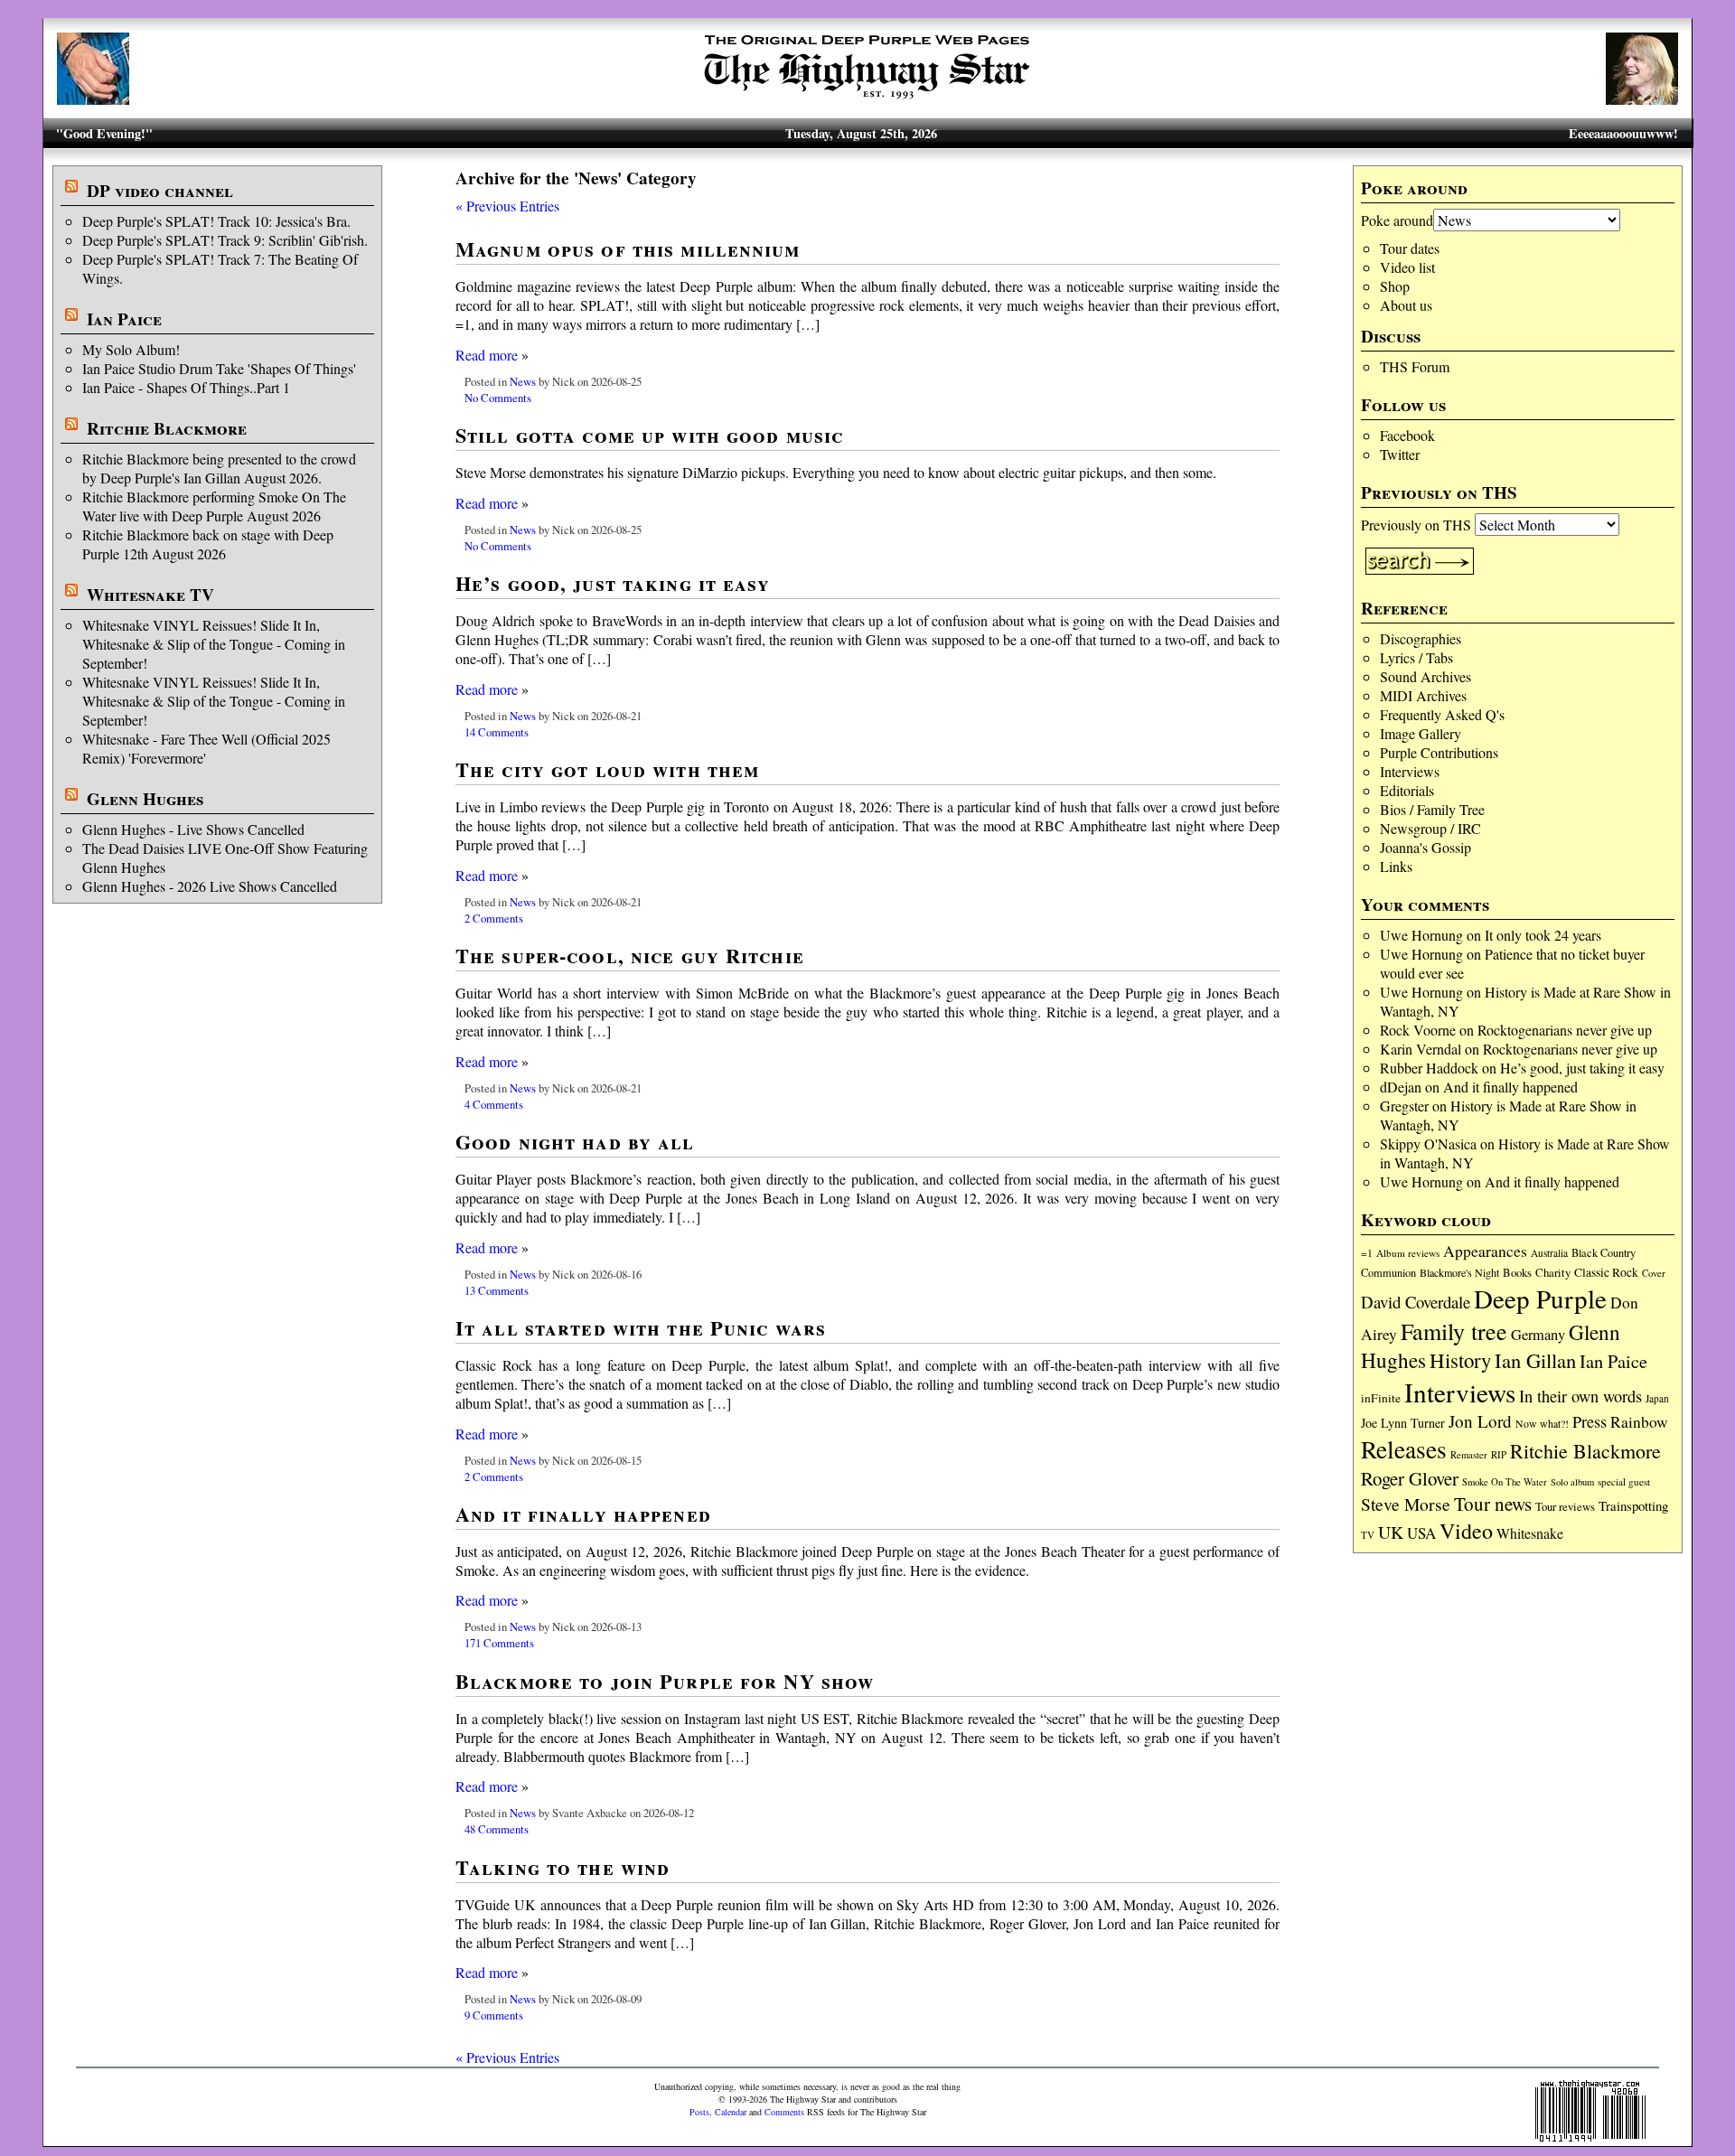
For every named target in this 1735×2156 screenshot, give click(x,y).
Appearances (1485, 1251)
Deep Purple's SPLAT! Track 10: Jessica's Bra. (216, 221)
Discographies (1421, 638)
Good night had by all (575, 1142)
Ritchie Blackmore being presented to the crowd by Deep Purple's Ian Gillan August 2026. (219, 468)
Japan (1657, 1398)
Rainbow (1639, 1422)
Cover (1654, 1273)
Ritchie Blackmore (167, 428)
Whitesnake (1530, 1533)
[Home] (867, 99)
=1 (1367, 1253)
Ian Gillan (1535, 1360)
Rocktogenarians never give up (1565, 1030)
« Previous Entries (507, 206)
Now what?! (1542, 1423)
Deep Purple (1540, 1298)
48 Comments (497, 1829)
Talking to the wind (563, 1867)
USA (1421, 1533)
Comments (784, 2112)
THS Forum (1415, 366)
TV (1368, 1535)
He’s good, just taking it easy (1582, 1068)
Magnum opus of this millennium (628, 249)
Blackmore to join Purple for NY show (665, 1681)
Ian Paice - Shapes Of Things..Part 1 (186, 387)
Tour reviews (1565, 1506)
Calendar (731, 2112)
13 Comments (497, 1290)
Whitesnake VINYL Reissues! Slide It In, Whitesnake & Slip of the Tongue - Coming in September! (214, 644)
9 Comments (494, 2015)
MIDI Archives (1423, 695)
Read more (487, 355)
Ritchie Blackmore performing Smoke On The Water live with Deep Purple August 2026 (214, 506)
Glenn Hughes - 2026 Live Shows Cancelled (210, 886)
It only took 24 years (1543, 935)
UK (1391, 1532)
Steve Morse (1406, 1504)
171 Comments (499, 1643)
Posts (699, 2112)
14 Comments (497, 732)
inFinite (1381, 1398)
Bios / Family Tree (1432, 809)
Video (1466, 1531)
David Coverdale (1416, 1302)
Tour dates (1410, 248)
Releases (1404, 1449)
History (1460, 1360)
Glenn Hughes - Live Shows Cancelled (193, 829)
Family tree (1454, 1331)
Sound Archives (1426, 676)
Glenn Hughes (145, 799)
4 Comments (494, 1104)
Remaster (1469, 1455)
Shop (1395, 286)
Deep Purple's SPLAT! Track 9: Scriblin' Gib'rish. (225, 240)
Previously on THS (1416, 525)
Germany (1538, 1335)
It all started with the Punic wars (641, 1328)
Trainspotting (1633, 1505)
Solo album (1572, 1482)
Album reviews (1408, 1253)
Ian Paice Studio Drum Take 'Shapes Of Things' (219, 368)
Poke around (1397, 220)
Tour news (1493, 1504)
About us (1406, 305)
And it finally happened (1510, 1087)
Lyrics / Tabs (1416, 657)
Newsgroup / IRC (1430, 828)
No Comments (498, 398)
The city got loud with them (607, 769)
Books (1517, 1273)
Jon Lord (1480, 1421)
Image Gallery (1421, 733)
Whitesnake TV (150, 595)
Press (1590, 1421)
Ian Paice (124, 319)
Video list (1407, 267)
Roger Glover (1410, 1478)
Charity (1553, 1272)
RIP (1499, 1454)
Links (1396, 866)
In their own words (1580, 1396)
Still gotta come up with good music (649, 435)
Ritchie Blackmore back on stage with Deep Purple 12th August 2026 (208, 544)
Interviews (1410, 771)
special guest (1624, 1481)
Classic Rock (1606, 1272)
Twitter (1400, 454)
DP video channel (160, 191)
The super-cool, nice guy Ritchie (630, 956)
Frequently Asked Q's (1442, 714)
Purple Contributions (1439, 752)
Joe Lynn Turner (1403, 1423)
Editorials (1407, 790)
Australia (1549, 1253)
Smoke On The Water (1505, 1482)
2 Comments (494, 918)
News (523, 381)
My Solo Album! (131, 349)
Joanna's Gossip (1426, 847)
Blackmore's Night (1459, 1272)
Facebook (1407, 435)
